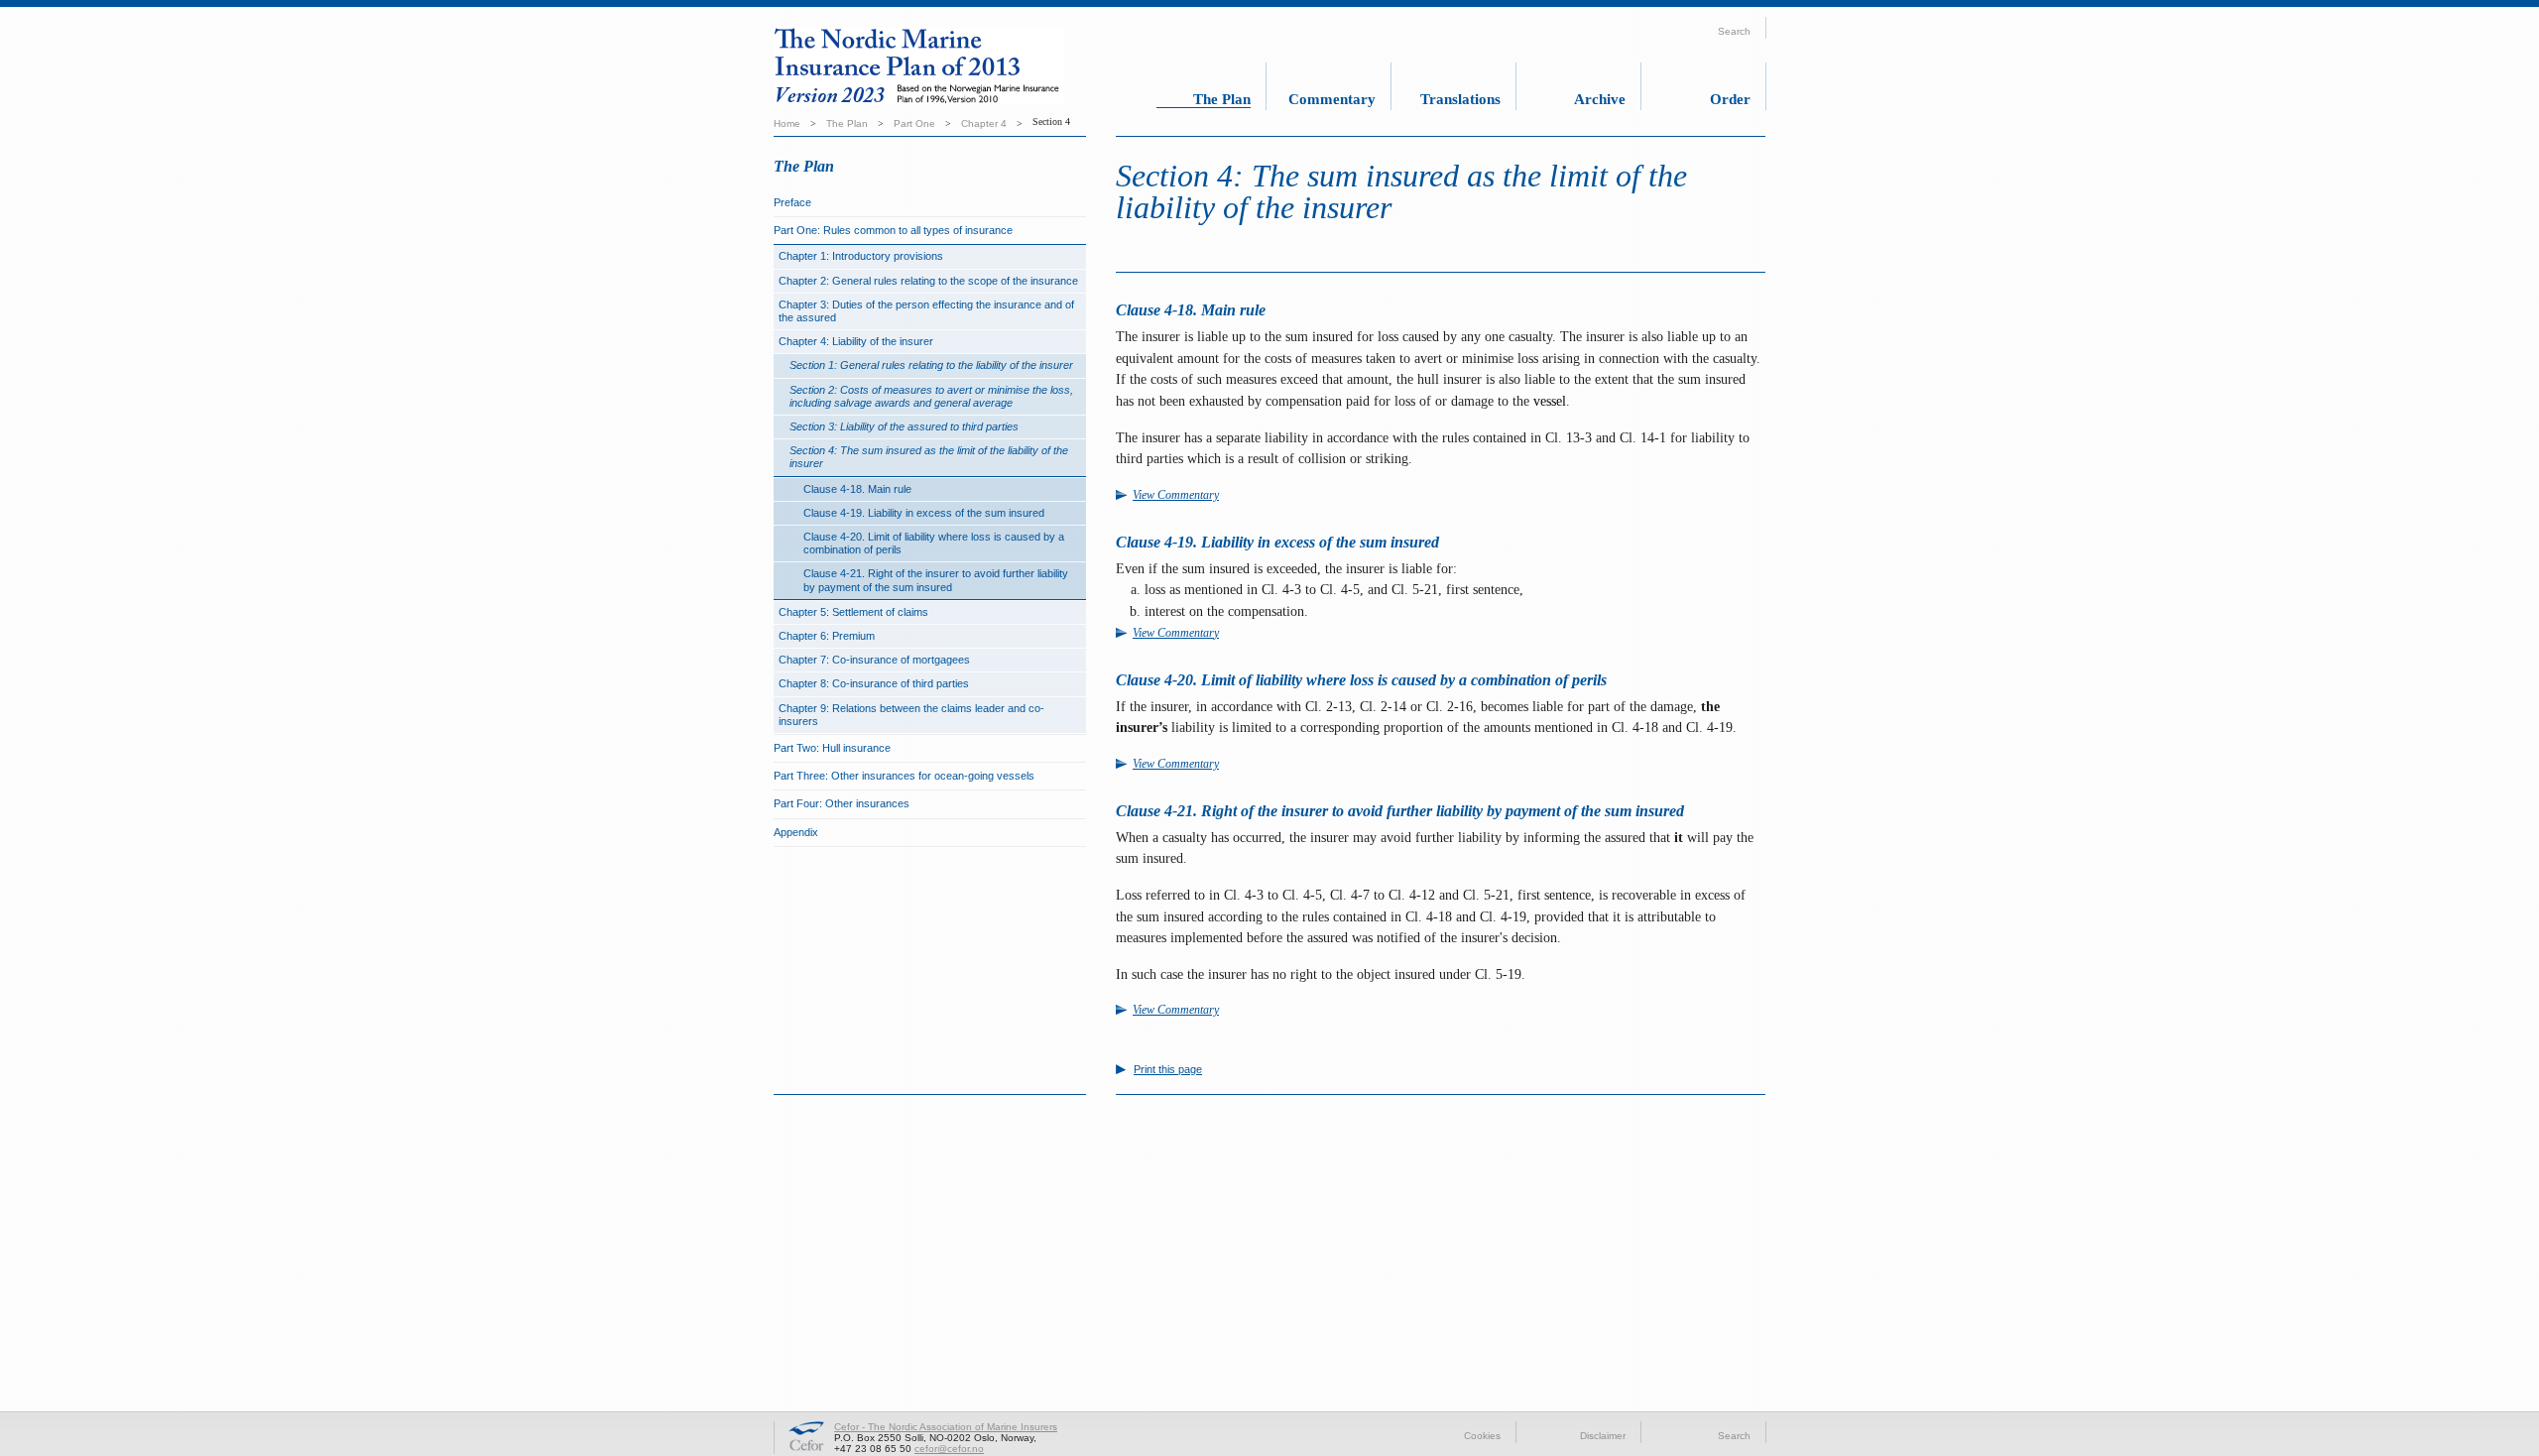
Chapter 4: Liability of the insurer (856, 341)
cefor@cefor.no (949, 1449)
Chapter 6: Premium (827, 636)
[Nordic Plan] (936, 69)
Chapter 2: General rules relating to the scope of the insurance (928, 281)
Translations (1460, 99)
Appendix (796, 832)
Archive (1600, 99)
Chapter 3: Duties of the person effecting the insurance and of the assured (926, 311)
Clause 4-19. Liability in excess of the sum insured (924, 513)
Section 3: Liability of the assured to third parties (904, 426)
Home (787, 123)
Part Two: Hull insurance (832, 748)
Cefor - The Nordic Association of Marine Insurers (946, 1427)
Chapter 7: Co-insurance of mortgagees (874, 660)
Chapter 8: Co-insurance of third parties (874, 683)
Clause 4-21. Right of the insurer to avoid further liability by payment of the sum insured (936, 580)
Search (1734, 1436)
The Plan (1222, 99)
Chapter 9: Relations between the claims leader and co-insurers (911, 715)
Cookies (1482, 1436)
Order (1730, 99)
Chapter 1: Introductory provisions (861, 256)
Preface (792, 202)
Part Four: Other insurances (842, 803)
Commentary (1332, 99)
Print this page (1168, 1070)
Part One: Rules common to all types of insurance (893, 230)
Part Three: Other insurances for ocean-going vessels (904, 776)
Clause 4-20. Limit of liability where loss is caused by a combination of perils (934, 543)
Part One (914, 123)
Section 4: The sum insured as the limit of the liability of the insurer (929, 457)
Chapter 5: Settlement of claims (853, 612)
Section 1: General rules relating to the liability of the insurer (931, 365)
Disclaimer (1603, 1436)
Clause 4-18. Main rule (857, 489)
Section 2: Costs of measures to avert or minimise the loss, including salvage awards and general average (931, 396)
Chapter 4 (984, 123)
